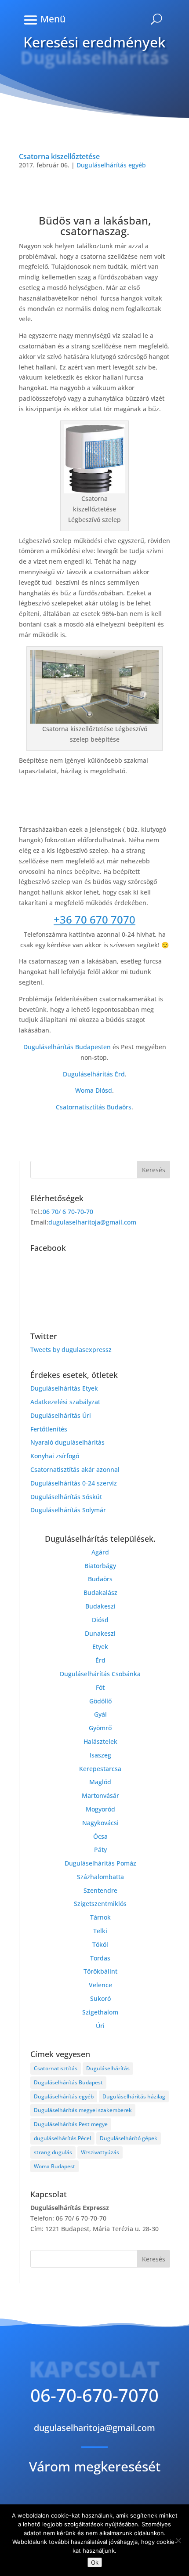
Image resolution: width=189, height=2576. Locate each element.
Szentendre (100, 1890)
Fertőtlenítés (49, 1429)
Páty (100, 1850)
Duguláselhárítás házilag (134, 2096)
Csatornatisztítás (56, 2068)
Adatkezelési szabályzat (65, 1402)
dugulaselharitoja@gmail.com (92, 1222)
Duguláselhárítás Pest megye (71, 2124)
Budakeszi (100, 1606)
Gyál (100, 1714)
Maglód (100, 1782)
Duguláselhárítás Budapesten (67, 1047)
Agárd (100, 1552)
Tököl (100, 1944)
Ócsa (100, 1836)
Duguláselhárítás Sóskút (66, 1497)
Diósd (100, 1620)
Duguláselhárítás (108, 2068)
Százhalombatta (100, 1877)
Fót (100, 1687)
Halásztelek (100, 1741)
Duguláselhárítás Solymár (68, 1510)
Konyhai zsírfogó (55, 1456)
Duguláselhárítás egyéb (111, 165)
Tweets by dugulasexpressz (71, 1350)
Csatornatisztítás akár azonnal (75, 1469)
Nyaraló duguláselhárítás (67, 1442)
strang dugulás (53, 2152)
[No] (178, 2540)
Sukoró (100, 1998)
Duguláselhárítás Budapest (68, 2082)
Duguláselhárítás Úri (61, 1415)
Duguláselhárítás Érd (94, 1074)
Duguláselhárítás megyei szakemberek (83, 2110)
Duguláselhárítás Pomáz (100, 1863)
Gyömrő (100, 1728)
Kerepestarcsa (100, 1769)
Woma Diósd (94, 1090)
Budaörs (100, 1579)
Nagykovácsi (100, 1823)
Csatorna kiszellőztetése (59, 156)
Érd (100, 1660)
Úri (100, 2026)
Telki (100, 1931)
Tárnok (100, 1917)
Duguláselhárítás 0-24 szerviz (74, 1483)
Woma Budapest (55, 2166)
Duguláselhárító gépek (129, 2138)
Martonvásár (100, 1795)
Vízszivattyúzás (100, 2152)
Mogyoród (100, 1809)
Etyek (100, 1647)
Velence (100, 1985)
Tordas (100, 1958)
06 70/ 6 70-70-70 (68, 1212)
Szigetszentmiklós (100, 1904)
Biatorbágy (100, 1566)
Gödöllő (100, 1701)
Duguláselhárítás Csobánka (100, 1674)
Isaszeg (100, 1755)
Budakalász (100, 1592)
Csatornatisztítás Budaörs (94, 1107)
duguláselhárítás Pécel (62, 2138)
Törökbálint (100, 1971)
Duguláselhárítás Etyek (64, 1388)
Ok (95, 2562)
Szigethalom (100, 2012)
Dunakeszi (100, 1633)
